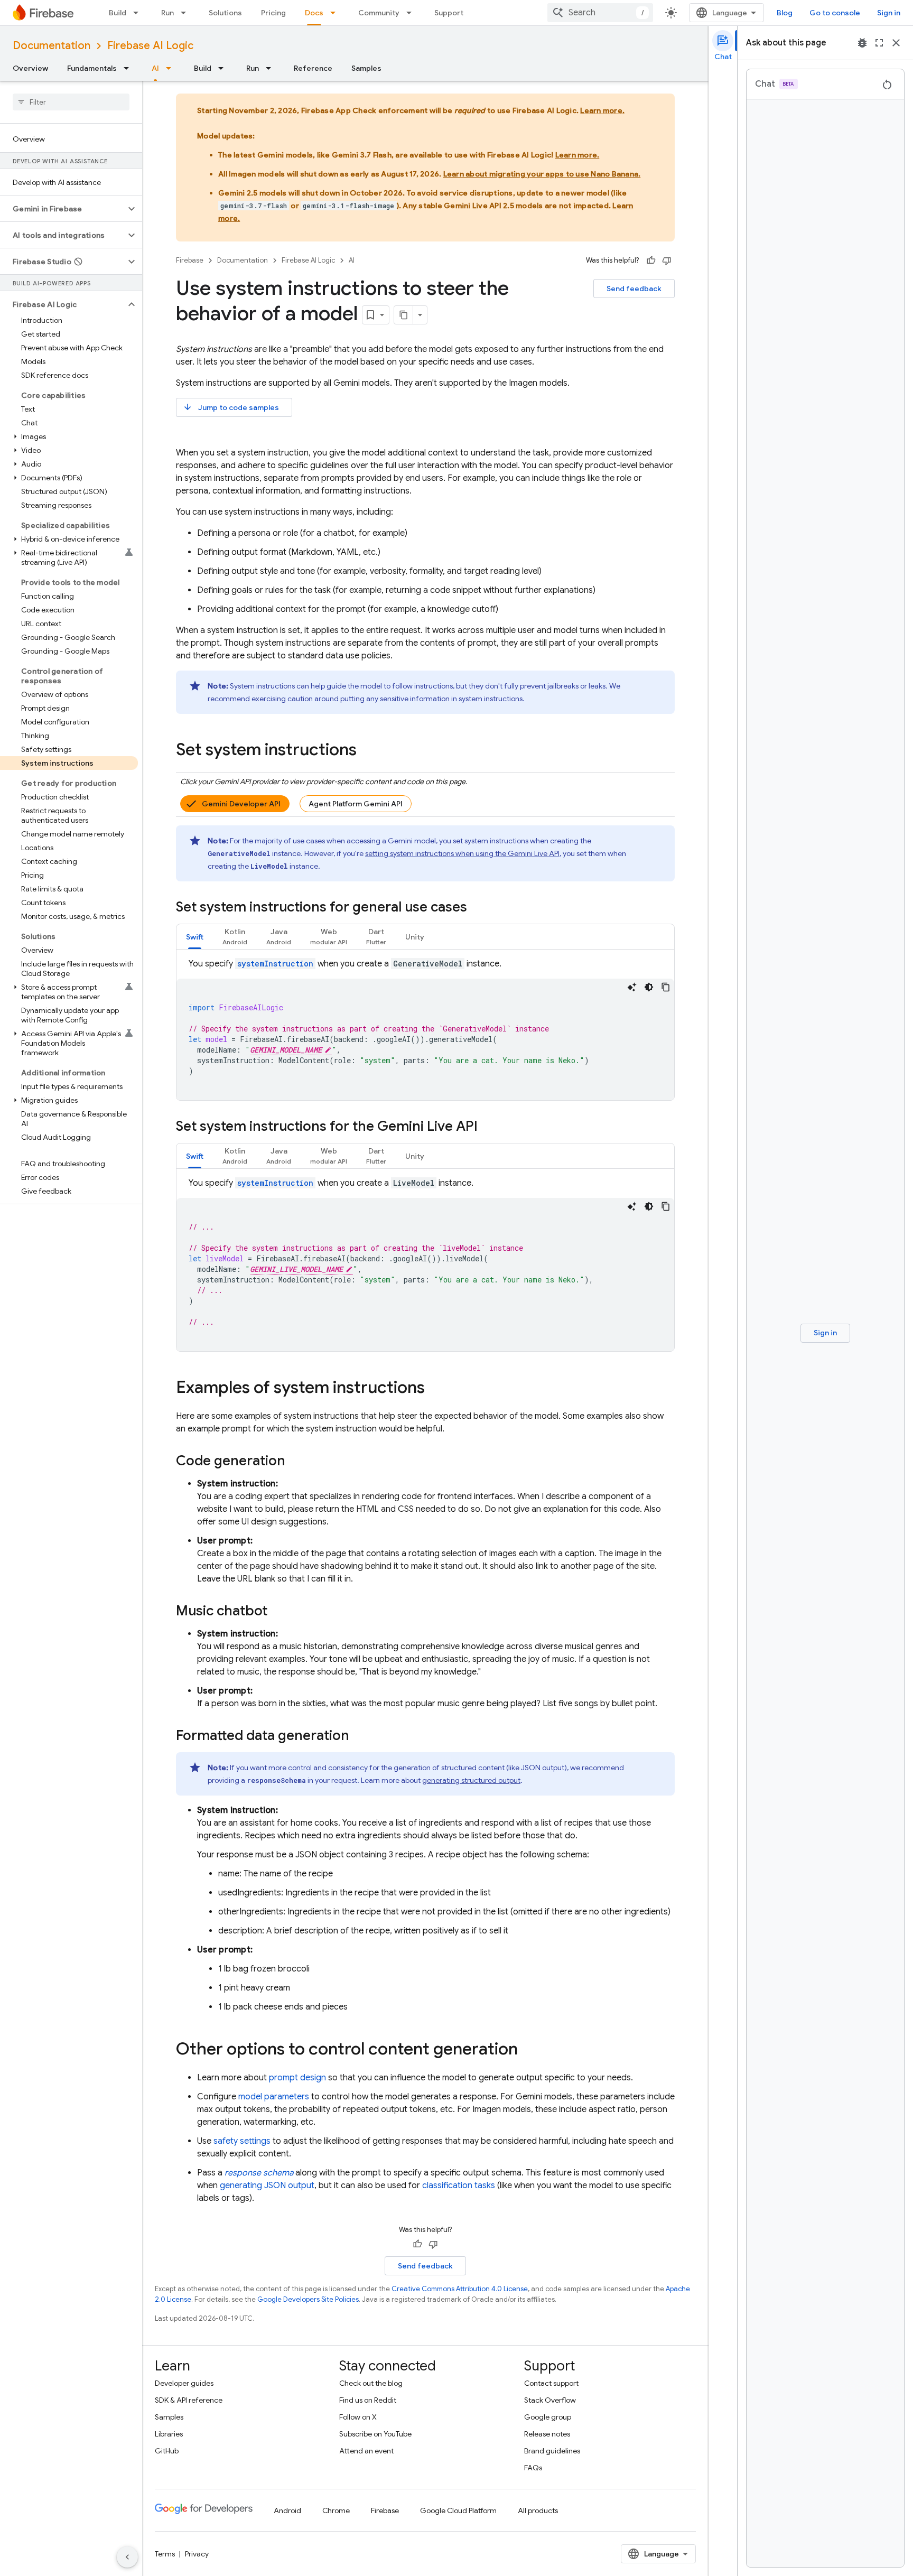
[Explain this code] (632, 987)
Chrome (336, 2510)
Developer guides (184, 2383)
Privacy (197, 2554)
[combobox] (600, 13)
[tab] (195, 937)
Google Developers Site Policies (308, 2299)
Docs (314, 13)
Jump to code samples (231, 407)
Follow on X (358, 2417)
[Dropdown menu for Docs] (336, 13)
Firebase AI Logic (150, 46)
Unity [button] (415, 937)
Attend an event (366, 2451)
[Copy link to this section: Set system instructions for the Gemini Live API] (488, 1127)
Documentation (52, 46)
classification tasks (459, 2186)
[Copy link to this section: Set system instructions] (367, 751)
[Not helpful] (667, 261)
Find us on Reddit (368, 2400)
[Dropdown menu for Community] (412, 13)
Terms (165, 2554)
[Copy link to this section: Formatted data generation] (360, 1736)
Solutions (225, 13)
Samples (366, 68)
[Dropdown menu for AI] (172, 68)
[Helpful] (651, 261)
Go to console (835, 13)
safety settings (242, 2141)
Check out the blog (371, 2383)
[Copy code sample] (666, 987)
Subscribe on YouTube (375, 2434)
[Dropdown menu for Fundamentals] (129, 68)
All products (538, 2510)
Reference (313, 68)
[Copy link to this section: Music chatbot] (278, 1612)
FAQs (533, 2468)
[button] (63, 209)
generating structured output (471, 1780)
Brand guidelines (552, 2451)
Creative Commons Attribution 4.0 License (460, 2289)
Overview (30, 68)
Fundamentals (92, 68)
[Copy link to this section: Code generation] (296, 1462)
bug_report (862, 43)
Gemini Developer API (241, 804)
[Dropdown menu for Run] (187, 13)
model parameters (274, 2097)
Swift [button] (195, 937)
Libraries (169, 2434)
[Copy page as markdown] (404, 315)
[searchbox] (71, 102)
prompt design (297, 2078)
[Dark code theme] (649, 987)
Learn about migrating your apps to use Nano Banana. (542, 174)
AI (155, 68)
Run (167, 13)
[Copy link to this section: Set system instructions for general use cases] (478, 908)
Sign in (889, 13)
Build (118, 13)
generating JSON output (267, 2186)
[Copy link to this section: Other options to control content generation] (528, 2050)
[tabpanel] (425, 1029)
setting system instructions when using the (462, 853)
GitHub (167, 2451)
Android (287, 2510)
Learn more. (602, 110)
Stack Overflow (550, 2400)
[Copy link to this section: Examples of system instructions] (435, 1389)
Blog (785, 13)
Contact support (551, 2383)
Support (449, 13)
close (896, 43)
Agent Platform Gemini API (356, 804)
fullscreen (879, 43)
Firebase (190, 260)
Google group (548, 2417)
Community (379, 13)
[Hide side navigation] (127, 2557)
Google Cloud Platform (458, 2510)
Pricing (273, 13)
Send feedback (634, 289)
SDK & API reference (189, 2400)
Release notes (547, 2434)
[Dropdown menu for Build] (139, 13)
